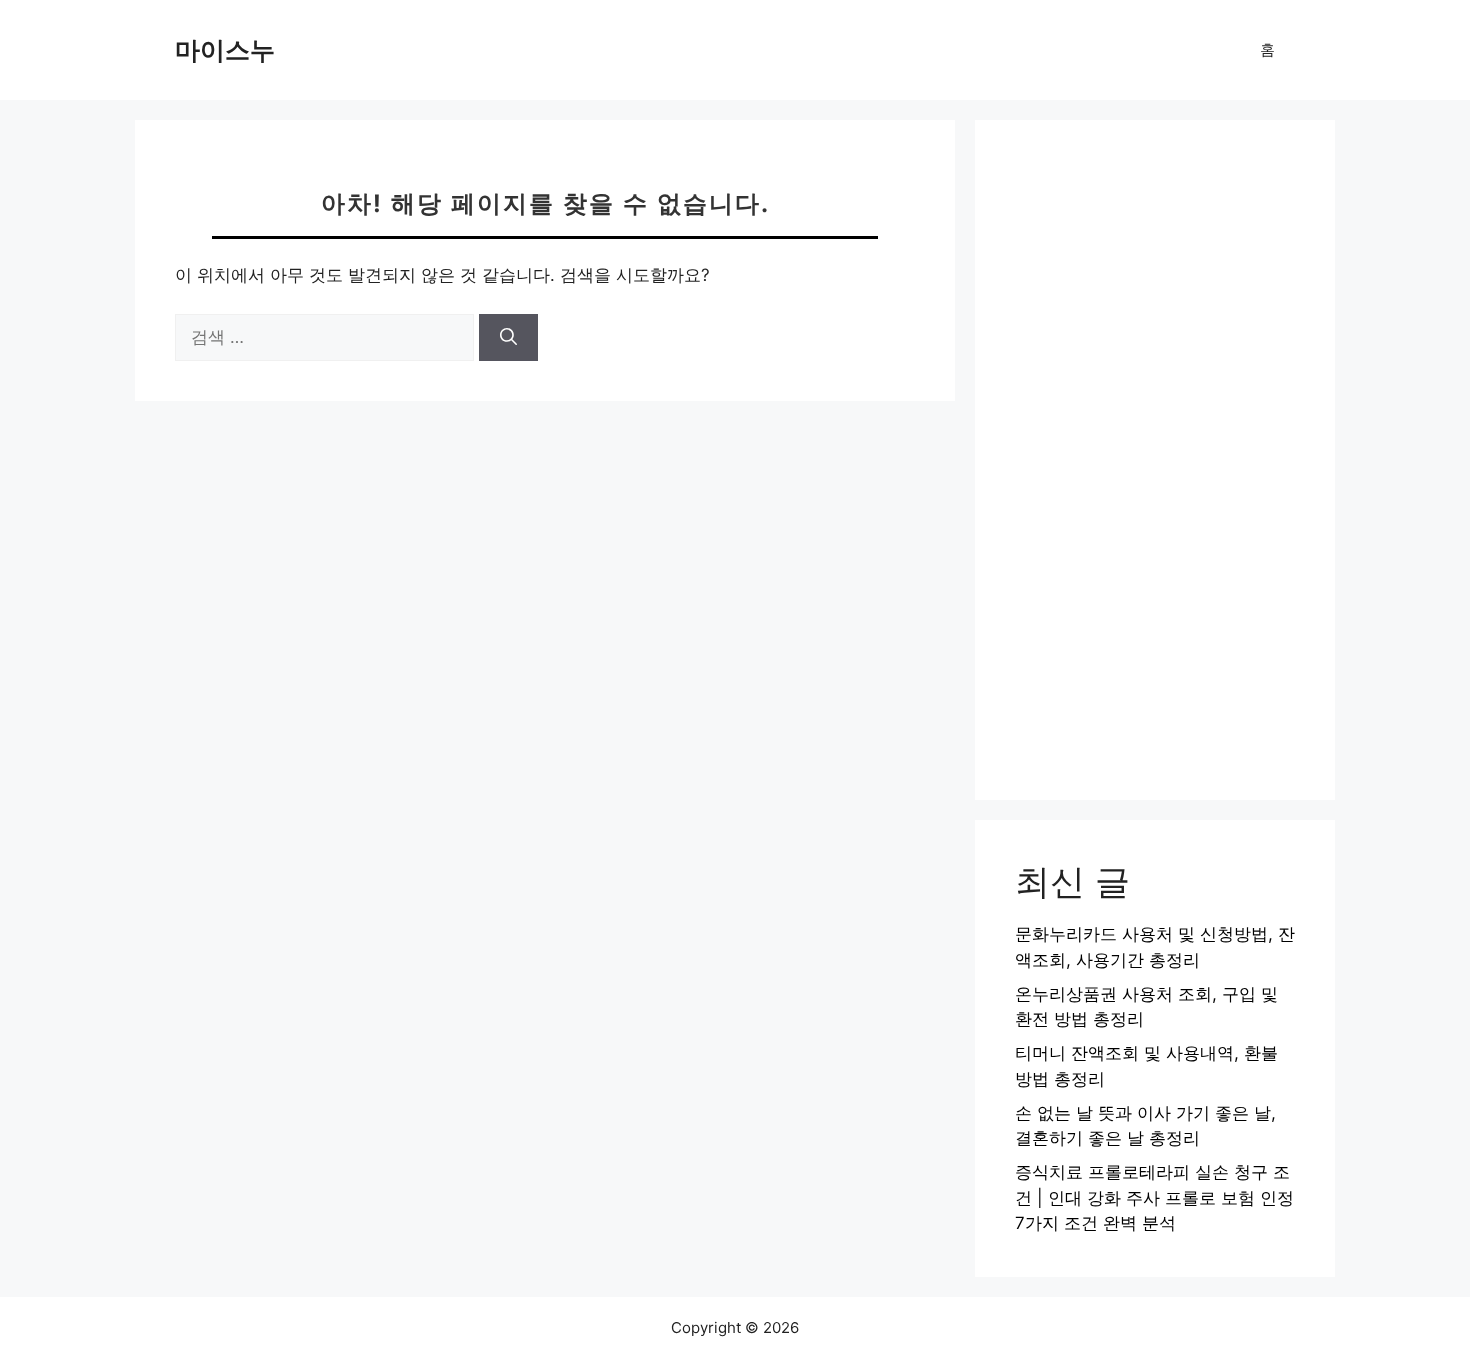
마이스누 (225, 50)
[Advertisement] (1155, 460)
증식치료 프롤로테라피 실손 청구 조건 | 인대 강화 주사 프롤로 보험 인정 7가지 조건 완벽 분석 (1154, 1197)
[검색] (508, 338)
